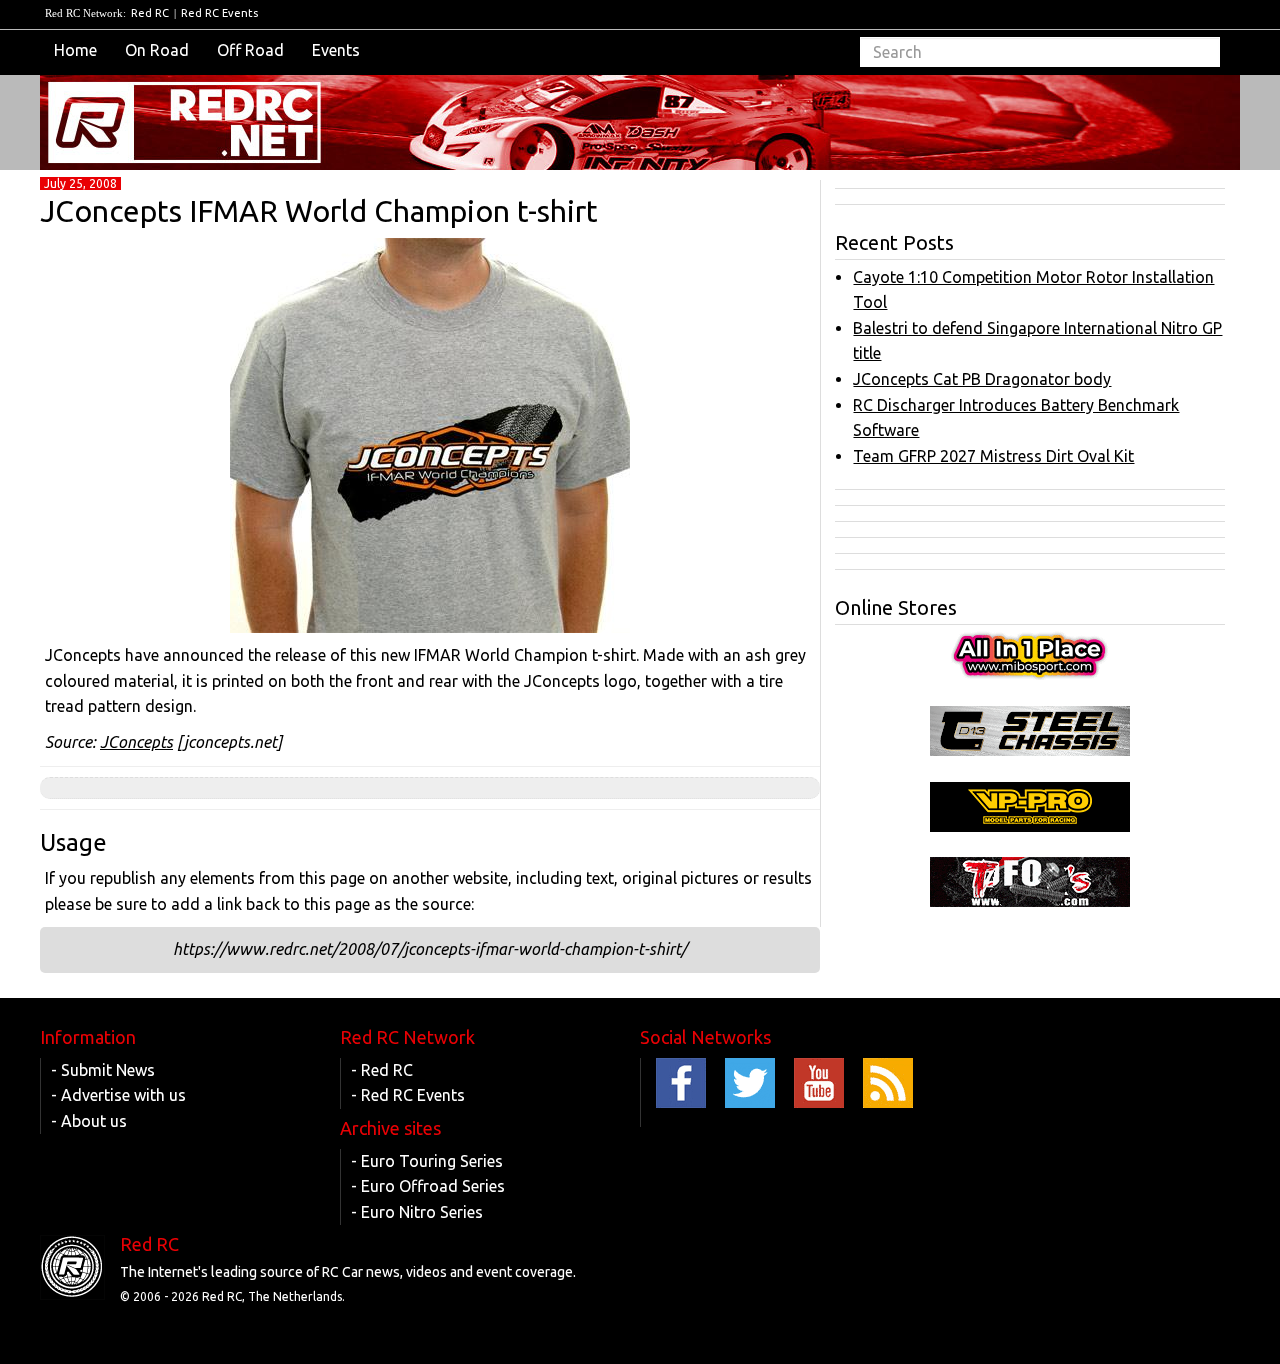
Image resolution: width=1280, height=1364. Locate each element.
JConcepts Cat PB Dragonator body (982, 379)
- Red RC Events (408, 1095)
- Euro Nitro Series (417, 1212)
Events (336, 50)
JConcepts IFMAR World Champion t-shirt (319, 211)
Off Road (250, 50)
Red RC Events (219, 13)
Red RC (150, 13)
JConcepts (136, 742)
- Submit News (103, 1070)
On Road (157, 50)
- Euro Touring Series (427, 1161)
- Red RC (382, 1070)
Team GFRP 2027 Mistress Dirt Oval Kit (993, 456)
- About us (89, 1121)
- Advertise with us (118, 1095)
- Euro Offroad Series (428, 1186)
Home (75, 50)
